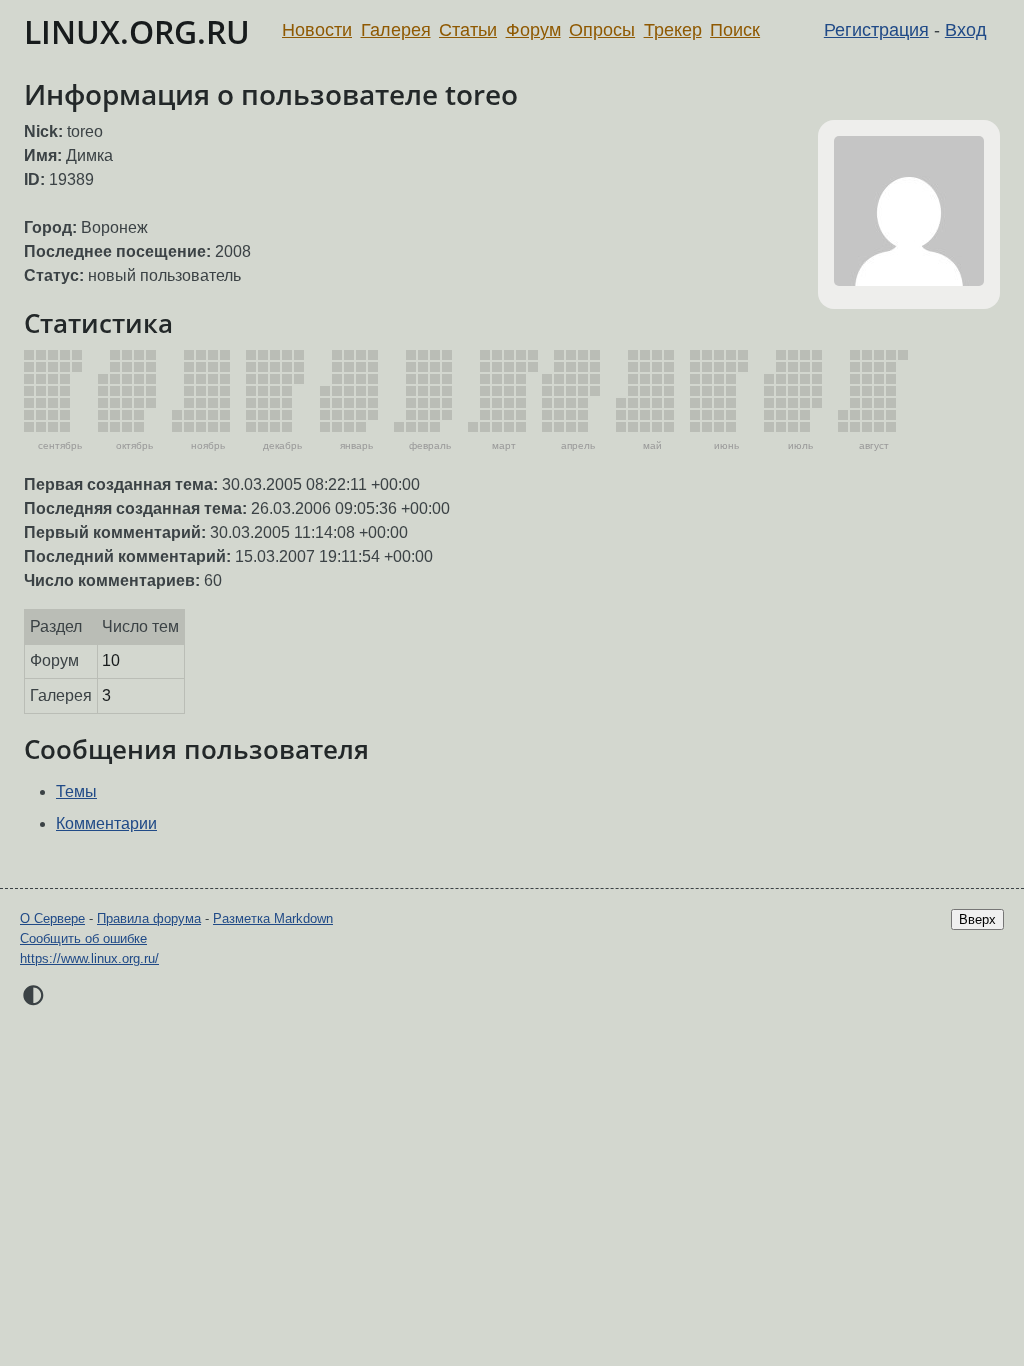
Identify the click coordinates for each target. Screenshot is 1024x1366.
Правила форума (149, 918)
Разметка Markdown (273, 918)
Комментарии (106, 823)
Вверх (977, 919)
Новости (317, 30)
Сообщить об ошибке (83, 938)
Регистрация (876, 30)
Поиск (735, 30)
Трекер (673, 30)
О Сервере (52, 918)
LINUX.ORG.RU (137, 31)
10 (111, 660)
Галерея (396, 30)
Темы (76, 791)
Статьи (468, 30)
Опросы (602, 30)
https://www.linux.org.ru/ (89, 958)
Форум (533, 30)
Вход (966, 30)
